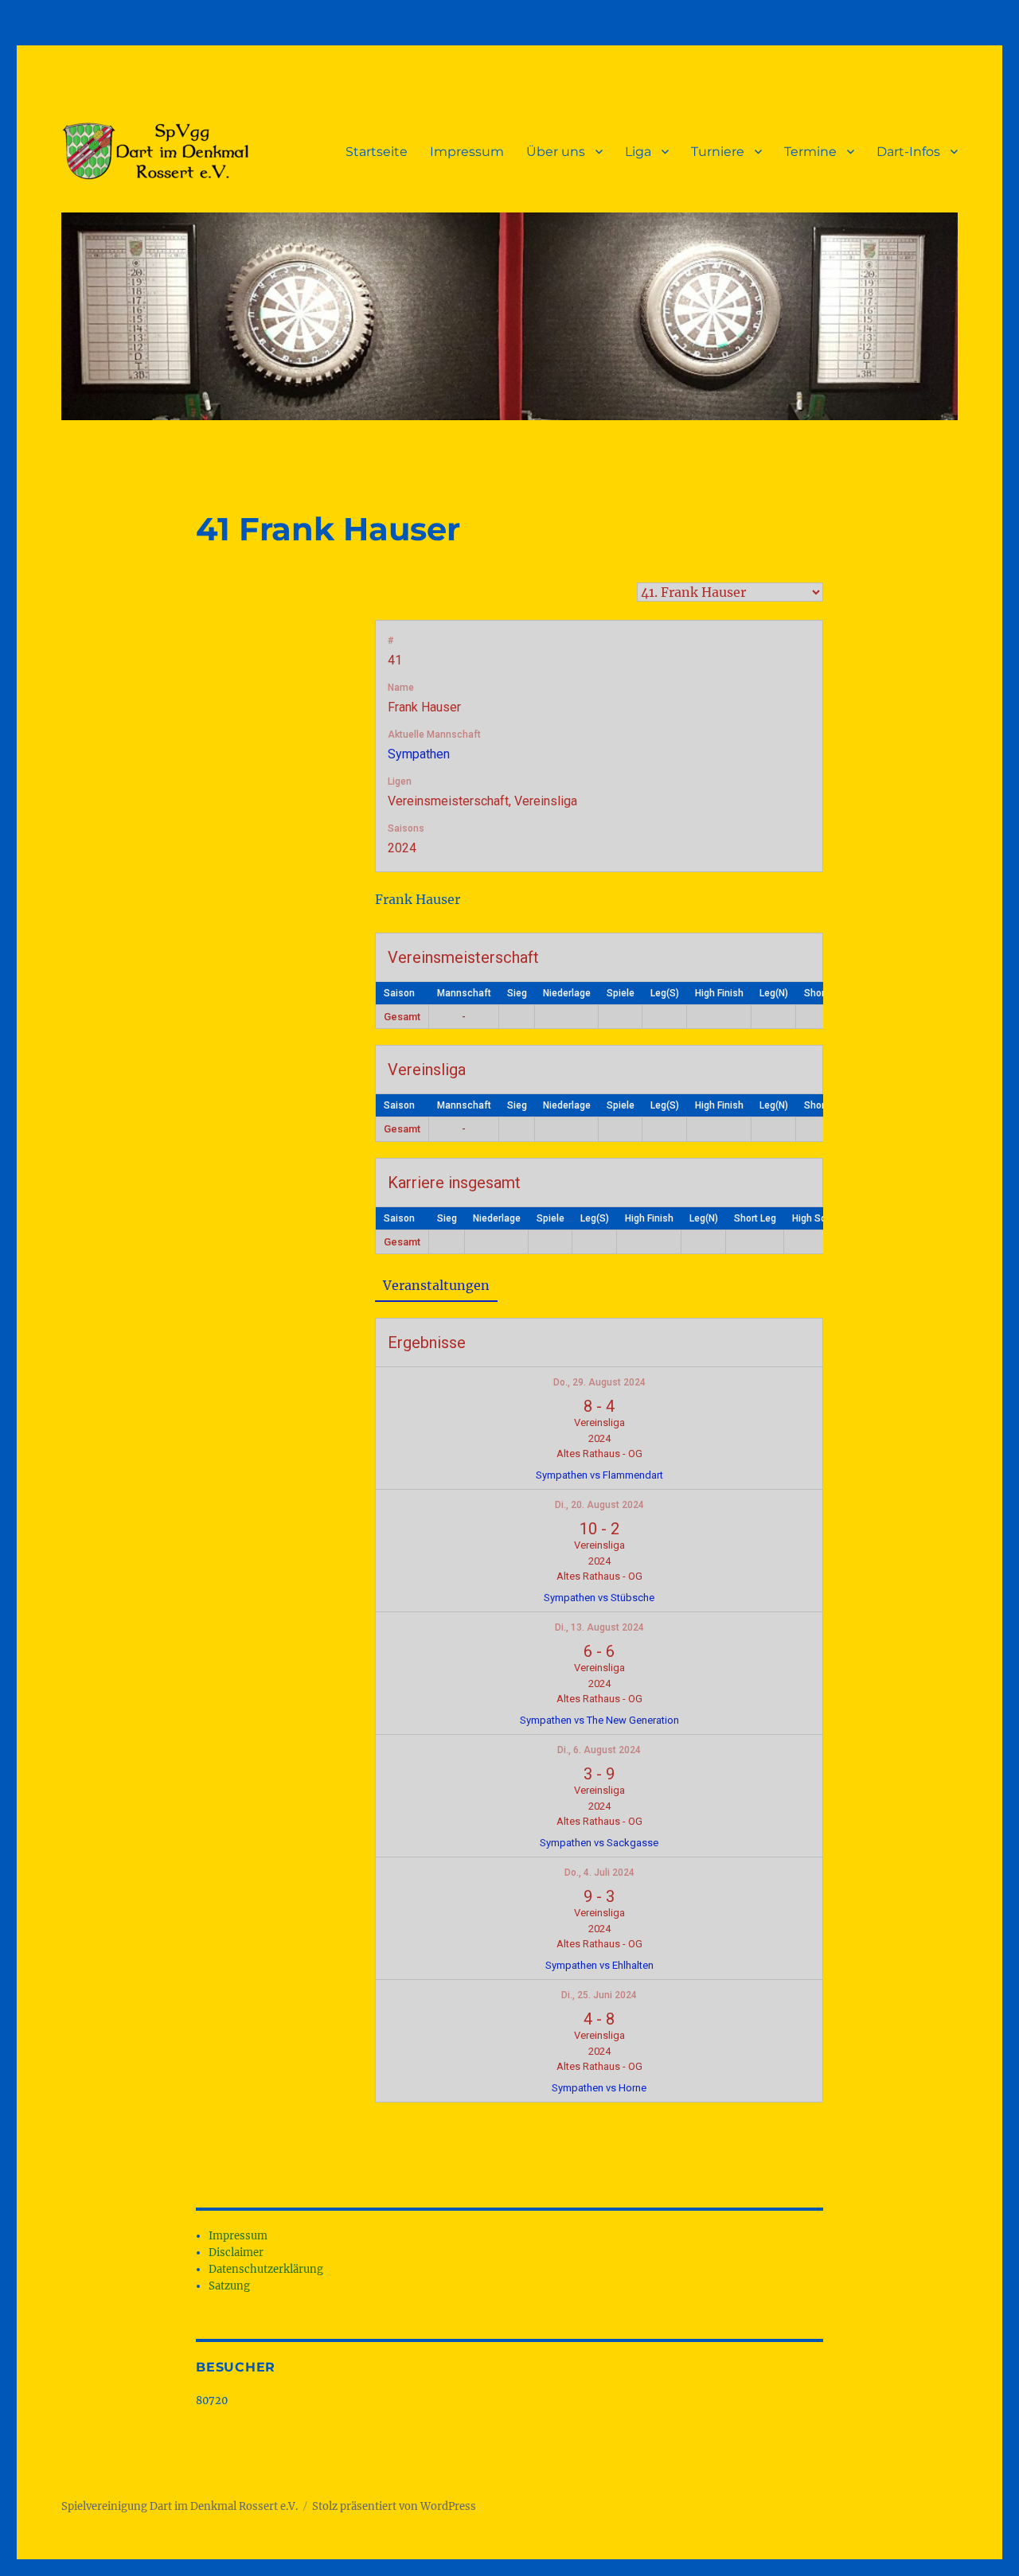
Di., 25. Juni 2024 (599, 1995)
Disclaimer (236, 2253)
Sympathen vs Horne (599, 2088)
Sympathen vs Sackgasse (599, 1843)
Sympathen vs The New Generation (599, 1720)
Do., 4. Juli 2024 (599, 1873)
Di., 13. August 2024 (599, 1627)
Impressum (467, 152)
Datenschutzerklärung (266, 2269)
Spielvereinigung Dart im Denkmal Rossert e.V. (180, 2506)
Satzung (229, 2286)
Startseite (377, 152)
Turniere (718, 152)
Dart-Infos (908, 152)
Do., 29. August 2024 (599, 1382)
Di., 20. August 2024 (599, 1505)
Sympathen (419, 754)
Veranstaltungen (436, 1285)
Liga (638, 152)
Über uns (556, 152)
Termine (810, 152)
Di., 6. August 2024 (599, 1750)
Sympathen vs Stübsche (599, 1598)
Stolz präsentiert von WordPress (394, 2506)
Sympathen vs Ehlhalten (599, 1965)
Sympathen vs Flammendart (599, 1475)
